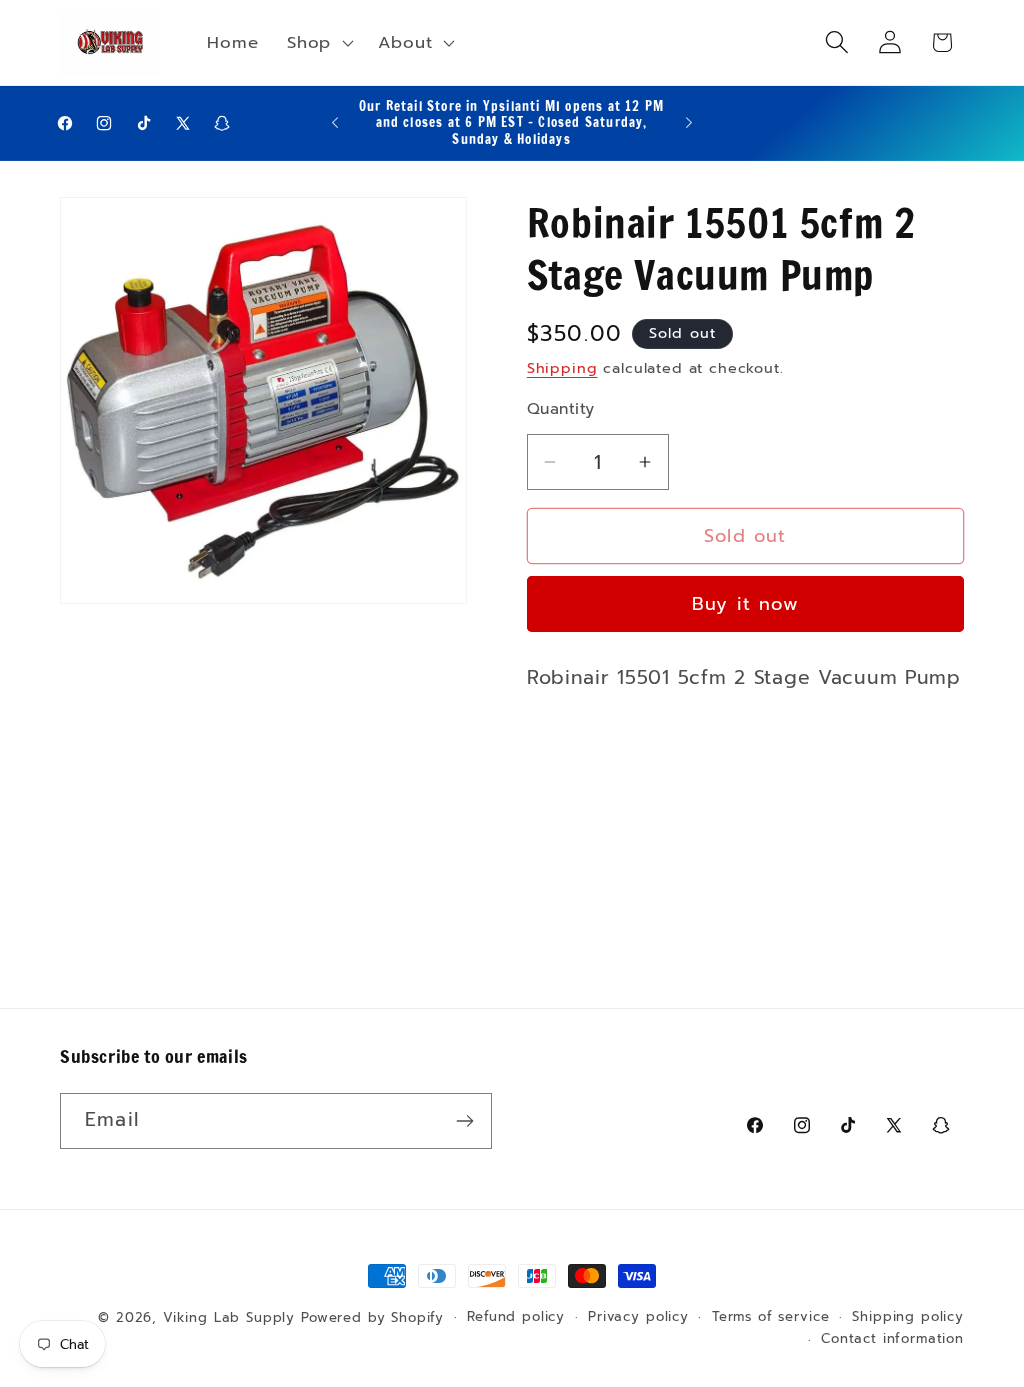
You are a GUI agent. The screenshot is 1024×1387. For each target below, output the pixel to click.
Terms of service (770, 1317)
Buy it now (745, 604)
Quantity (561, 409)
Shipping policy (908, 1317)
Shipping (562, 368)
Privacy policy (638, 1317)
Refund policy (516, 1317)
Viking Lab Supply (229, 1318)
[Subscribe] (464, 1121)
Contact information (892, 1339)
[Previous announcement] (335, 123)
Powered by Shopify (372, 1318)
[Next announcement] (689, 123)
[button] (318, 42)
